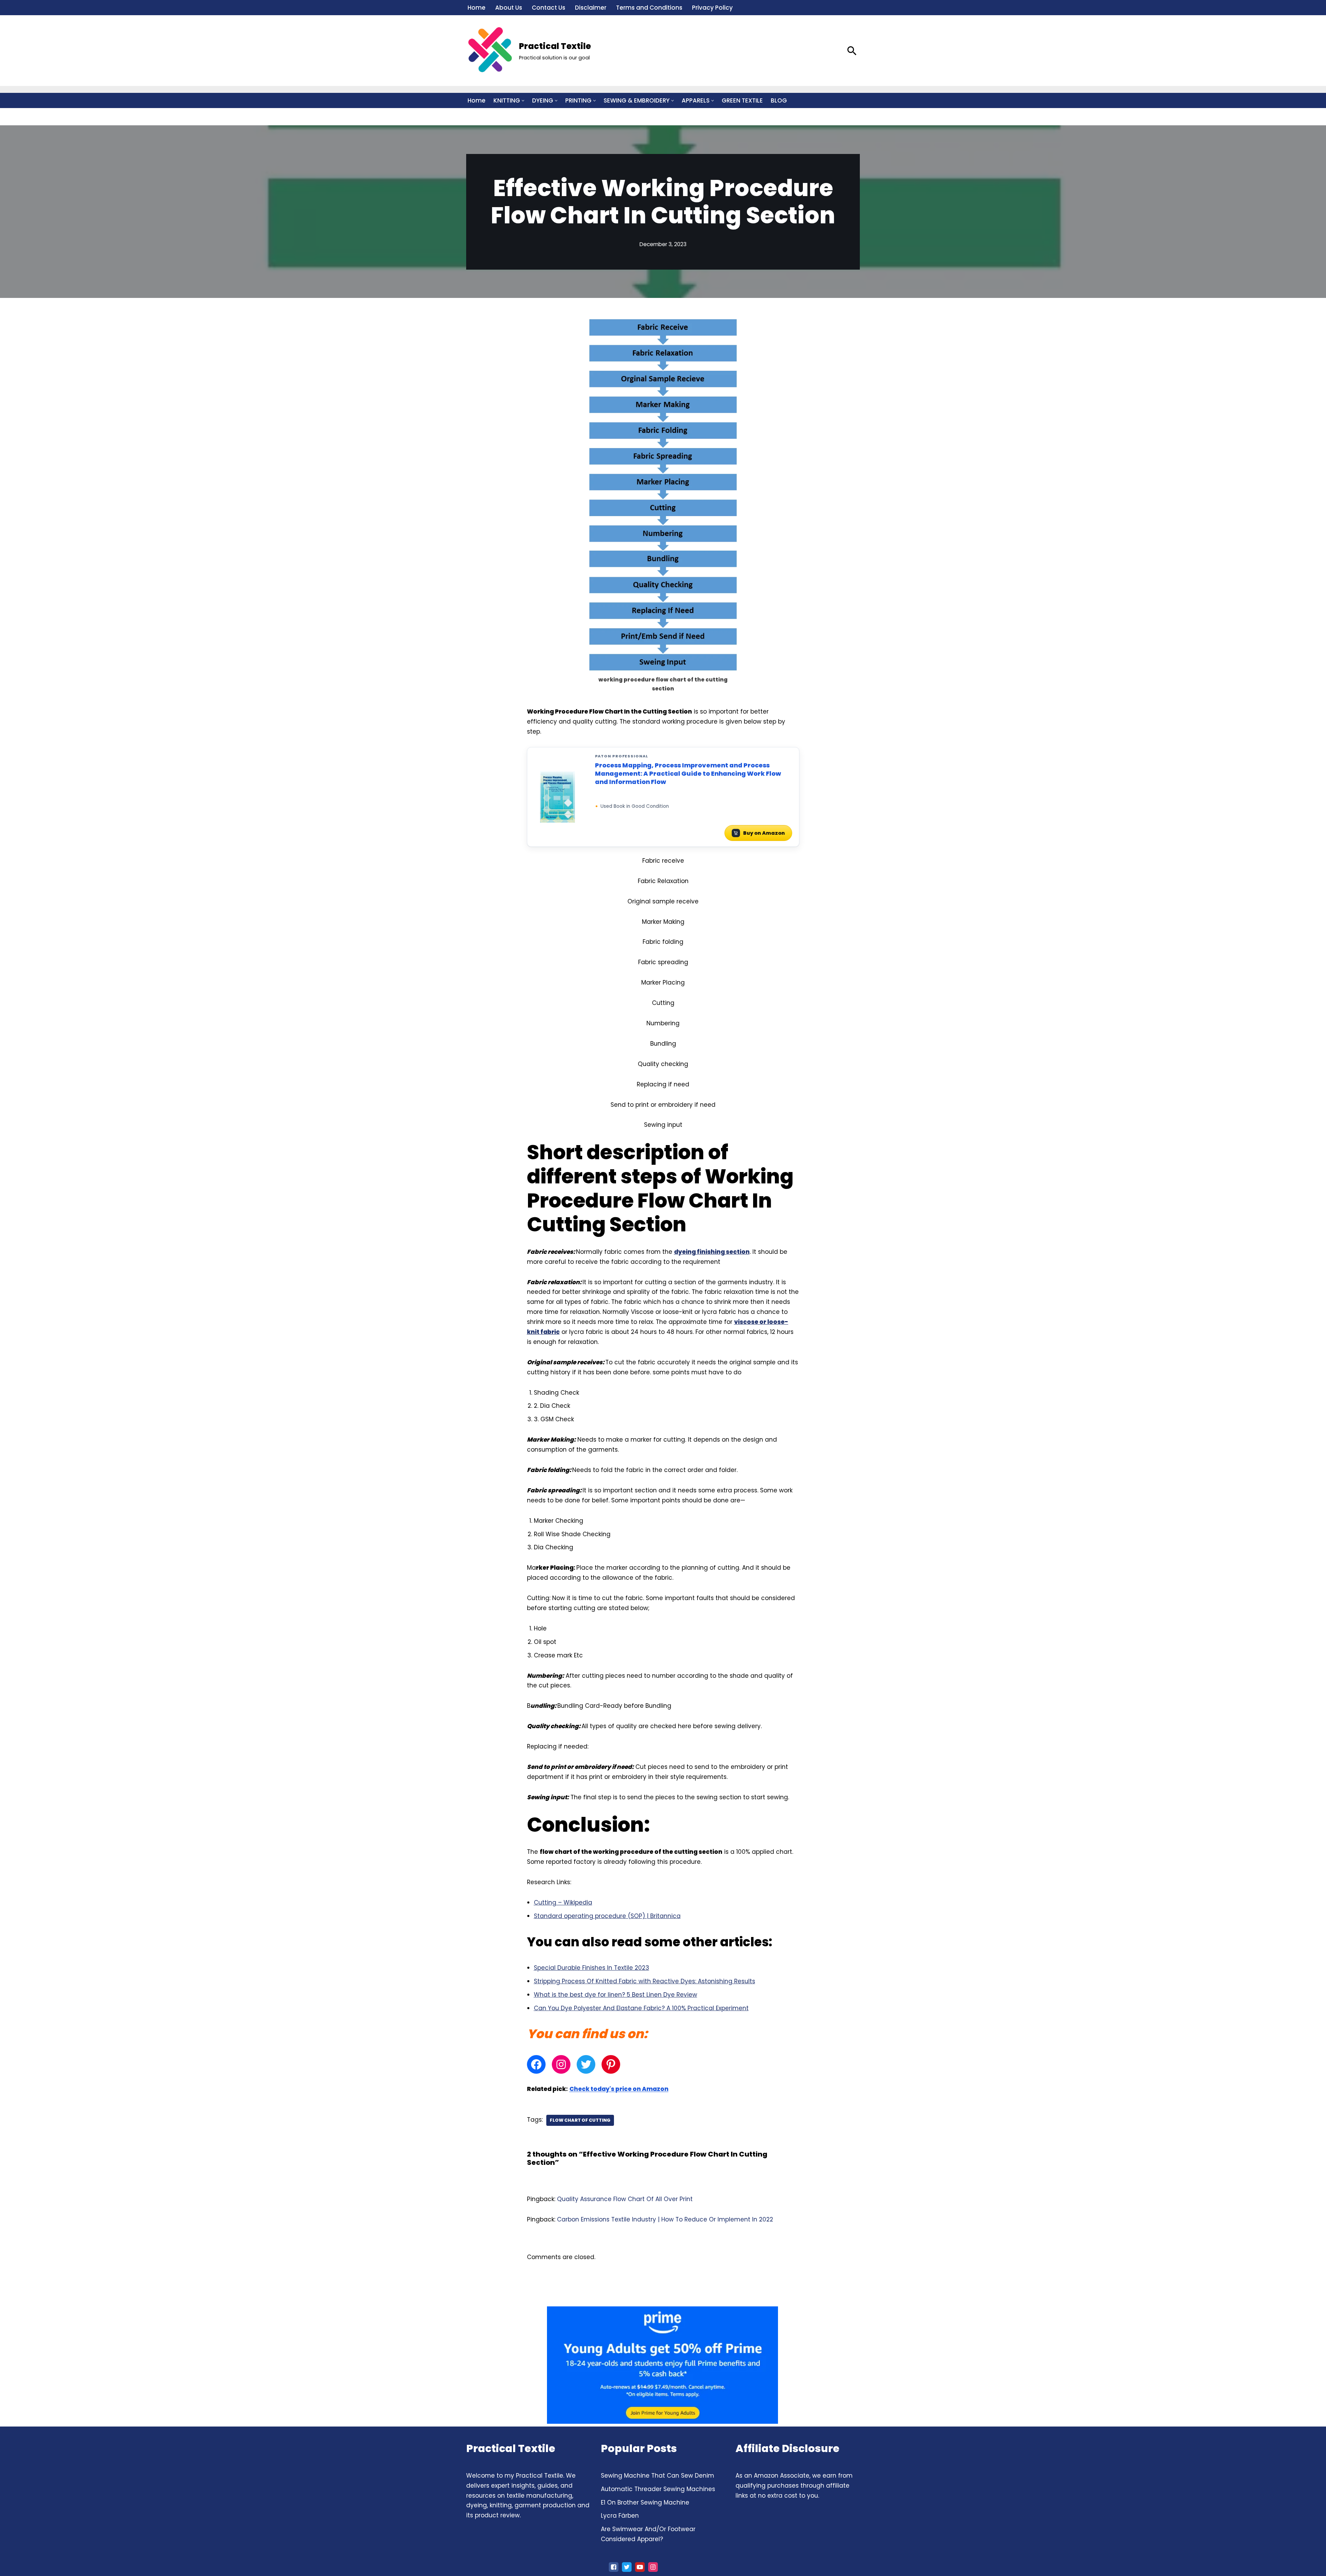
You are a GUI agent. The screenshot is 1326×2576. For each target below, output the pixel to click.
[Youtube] (640, 2567)
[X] (627, 2567)
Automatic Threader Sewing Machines (658, 2489)
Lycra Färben (620, 2516)
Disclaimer (591, 8)
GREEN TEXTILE (742, 100)
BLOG (779, 100)
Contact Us (549, 8)
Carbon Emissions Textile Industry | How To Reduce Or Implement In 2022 (665, 2219)
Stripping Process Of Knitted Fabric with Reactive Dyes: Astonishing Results (645, 1981)
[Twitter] (586, 2064)
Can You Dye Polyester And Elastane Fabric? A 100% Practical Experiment (641, 2008)
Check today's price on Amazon (619, 2089)
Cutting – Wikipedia (563, 1902)
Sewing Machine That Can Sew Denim (657, 2476)
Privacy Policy (712, 8)
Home (477, 8)
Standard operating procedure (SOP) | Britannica (607, 1916)
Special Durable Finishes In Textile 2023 (592, 1968)
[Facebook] (536, 2064)
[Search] (852, 51)
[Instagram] (561, 2064)
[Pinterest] (611, 2064)
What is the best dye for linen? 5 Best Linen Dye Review (616, 1995)
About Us (509, 8)
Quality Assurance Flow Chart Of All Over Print (625, 2199)
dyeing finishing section (712, 1252)
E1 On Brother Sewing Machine (645, 2502)
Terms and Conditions (649, 8)
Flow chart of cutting (580, 2120)
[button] (523, 101)
